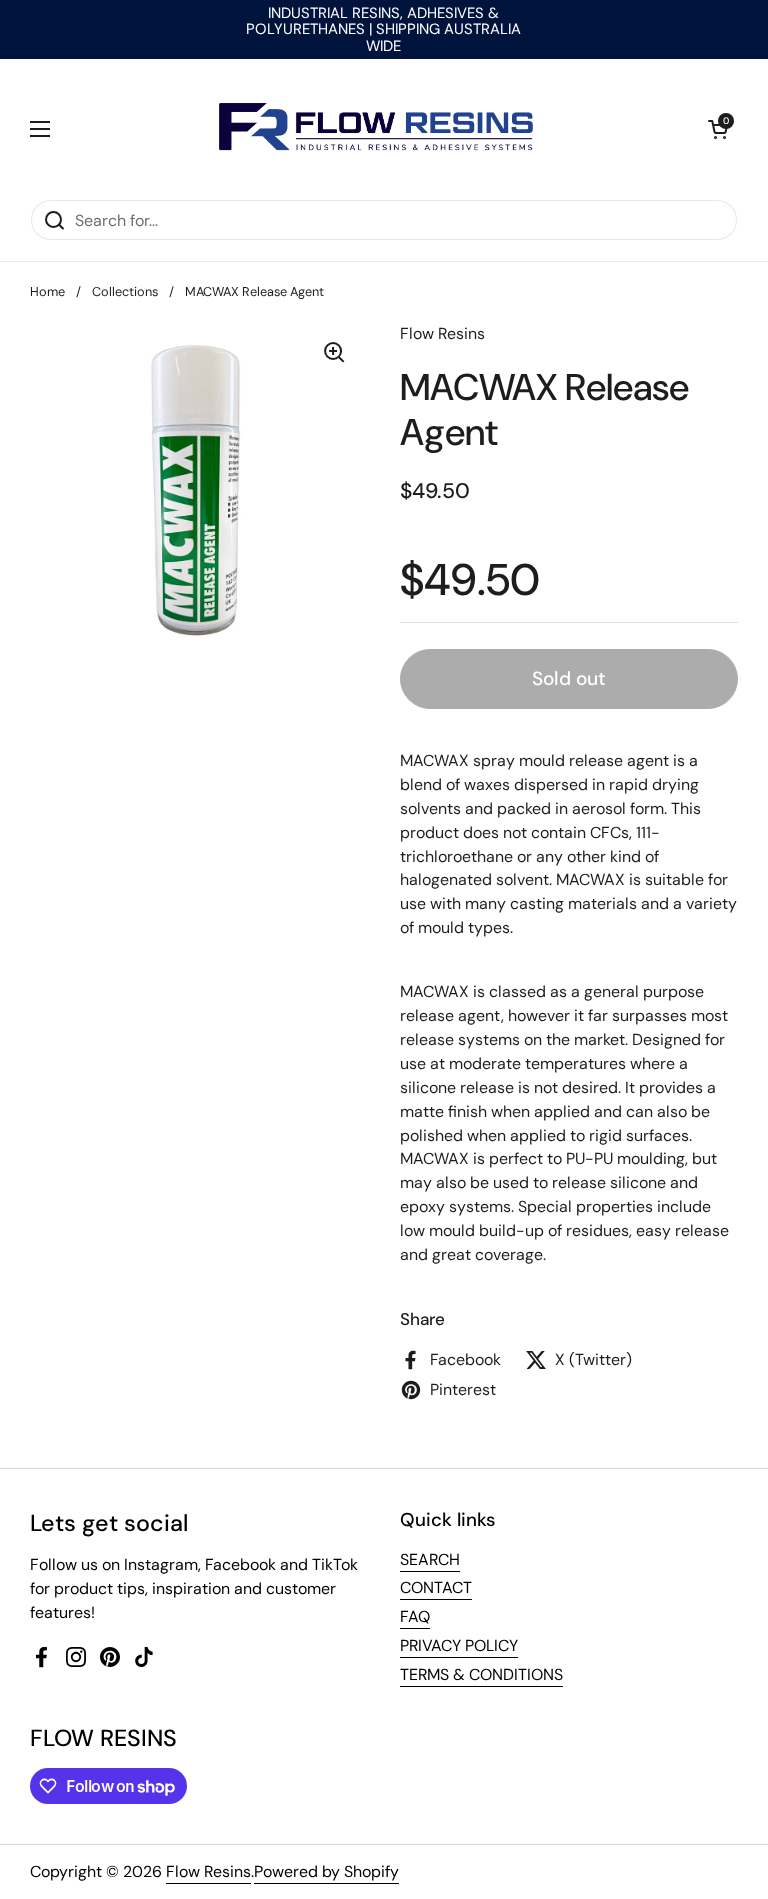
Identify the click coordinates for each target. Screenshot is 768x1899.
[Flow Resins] (379, 129)
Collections (125, 291)
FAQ (415, 1616)
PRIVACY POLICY (459, 1645)
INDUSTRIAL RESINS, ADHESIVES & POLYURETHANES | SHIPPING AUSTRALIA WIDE (383, 29)
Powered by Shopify (326, 1871)
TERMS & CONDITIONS (481, 1674)
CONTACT (436, 1587)
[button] (718, 129)
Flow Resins (208, 1871)
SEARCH (430, 1559)
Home (47, 291)
